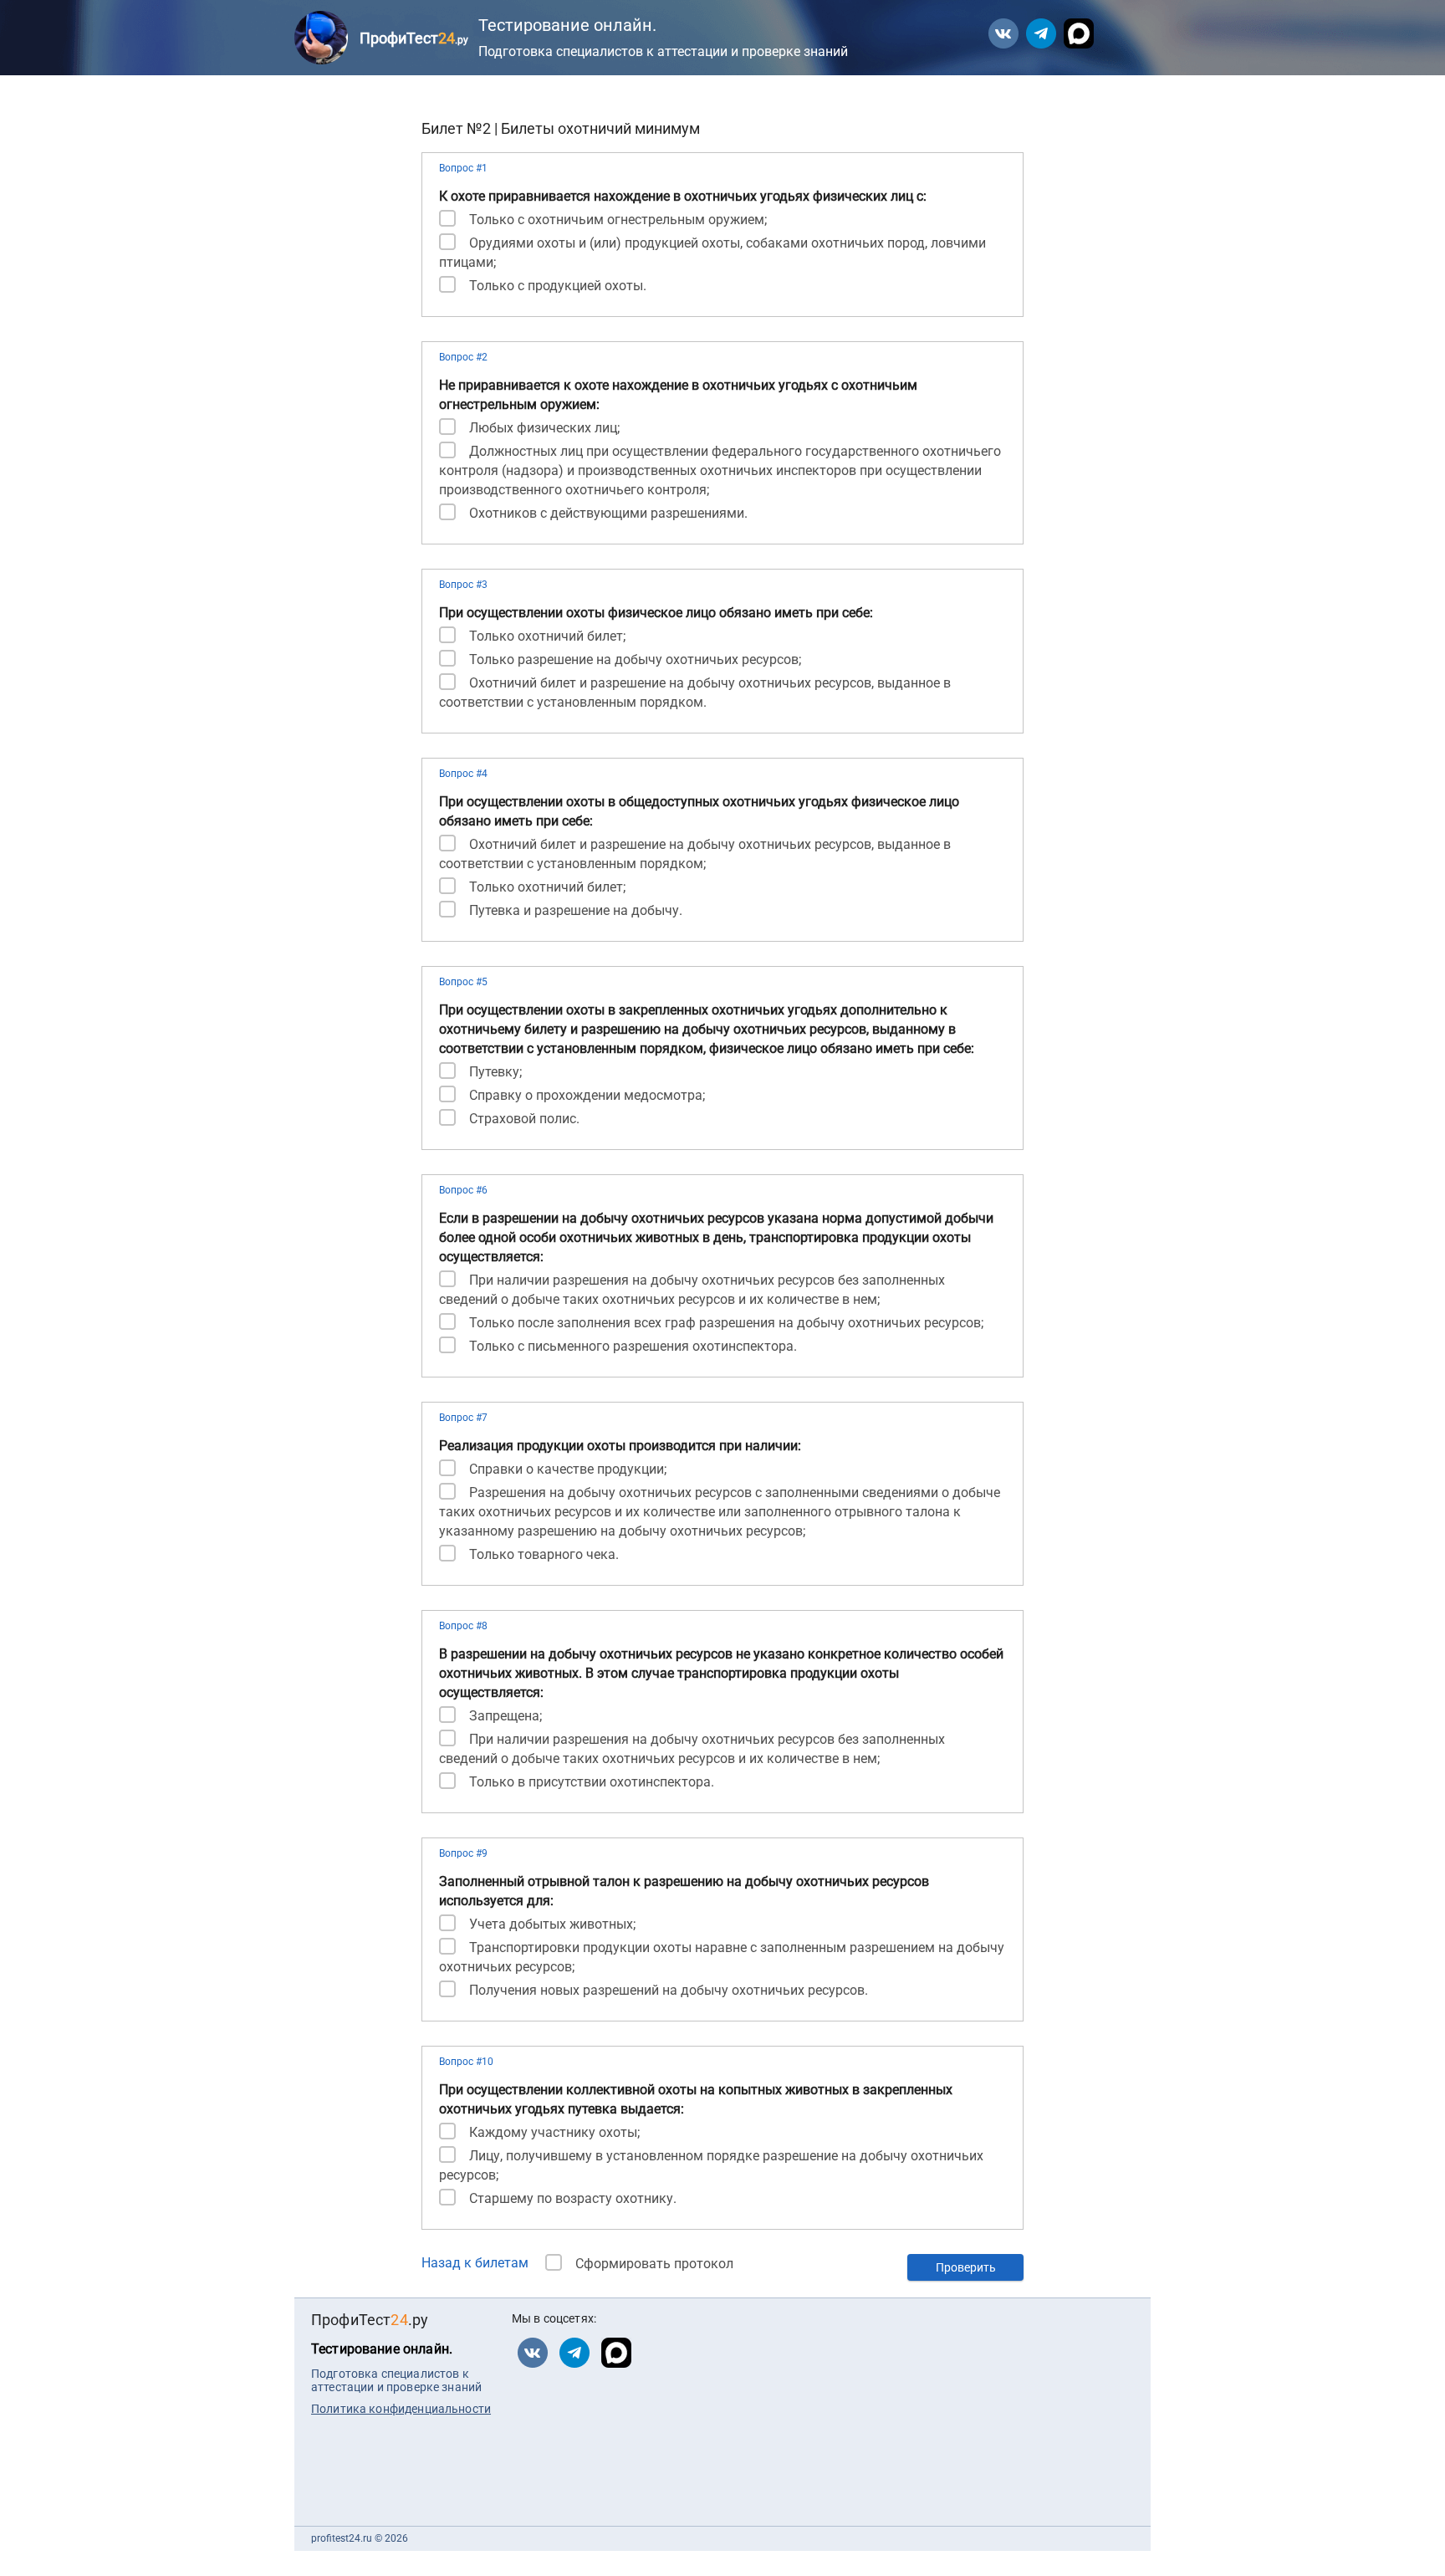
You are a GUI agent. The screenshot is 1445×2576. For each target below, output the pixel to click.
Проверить (966, 2267)
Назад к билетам (475, 2263)
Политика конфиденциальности (401, 2409)
